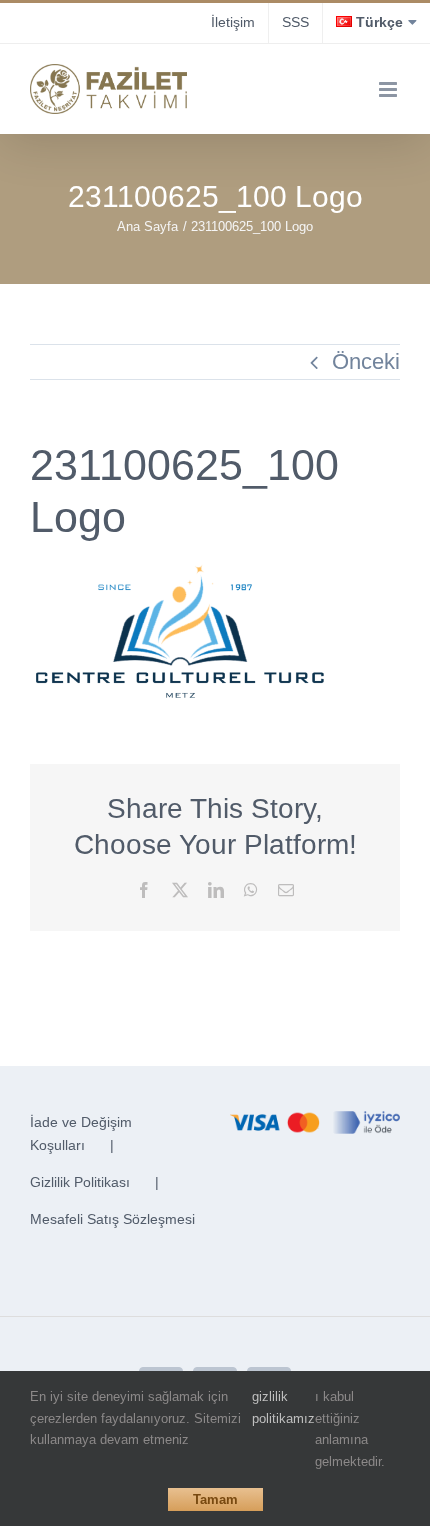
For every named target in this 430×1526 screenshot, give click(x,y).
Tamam (215, 1499)
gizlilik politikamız (283, 1407)
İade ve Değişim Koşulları (81, 1134)
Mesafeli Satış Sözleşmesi (112, 1219)
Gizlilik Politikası (80, 1182)
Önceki (366, 361)
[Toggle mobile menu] (389, 89)
